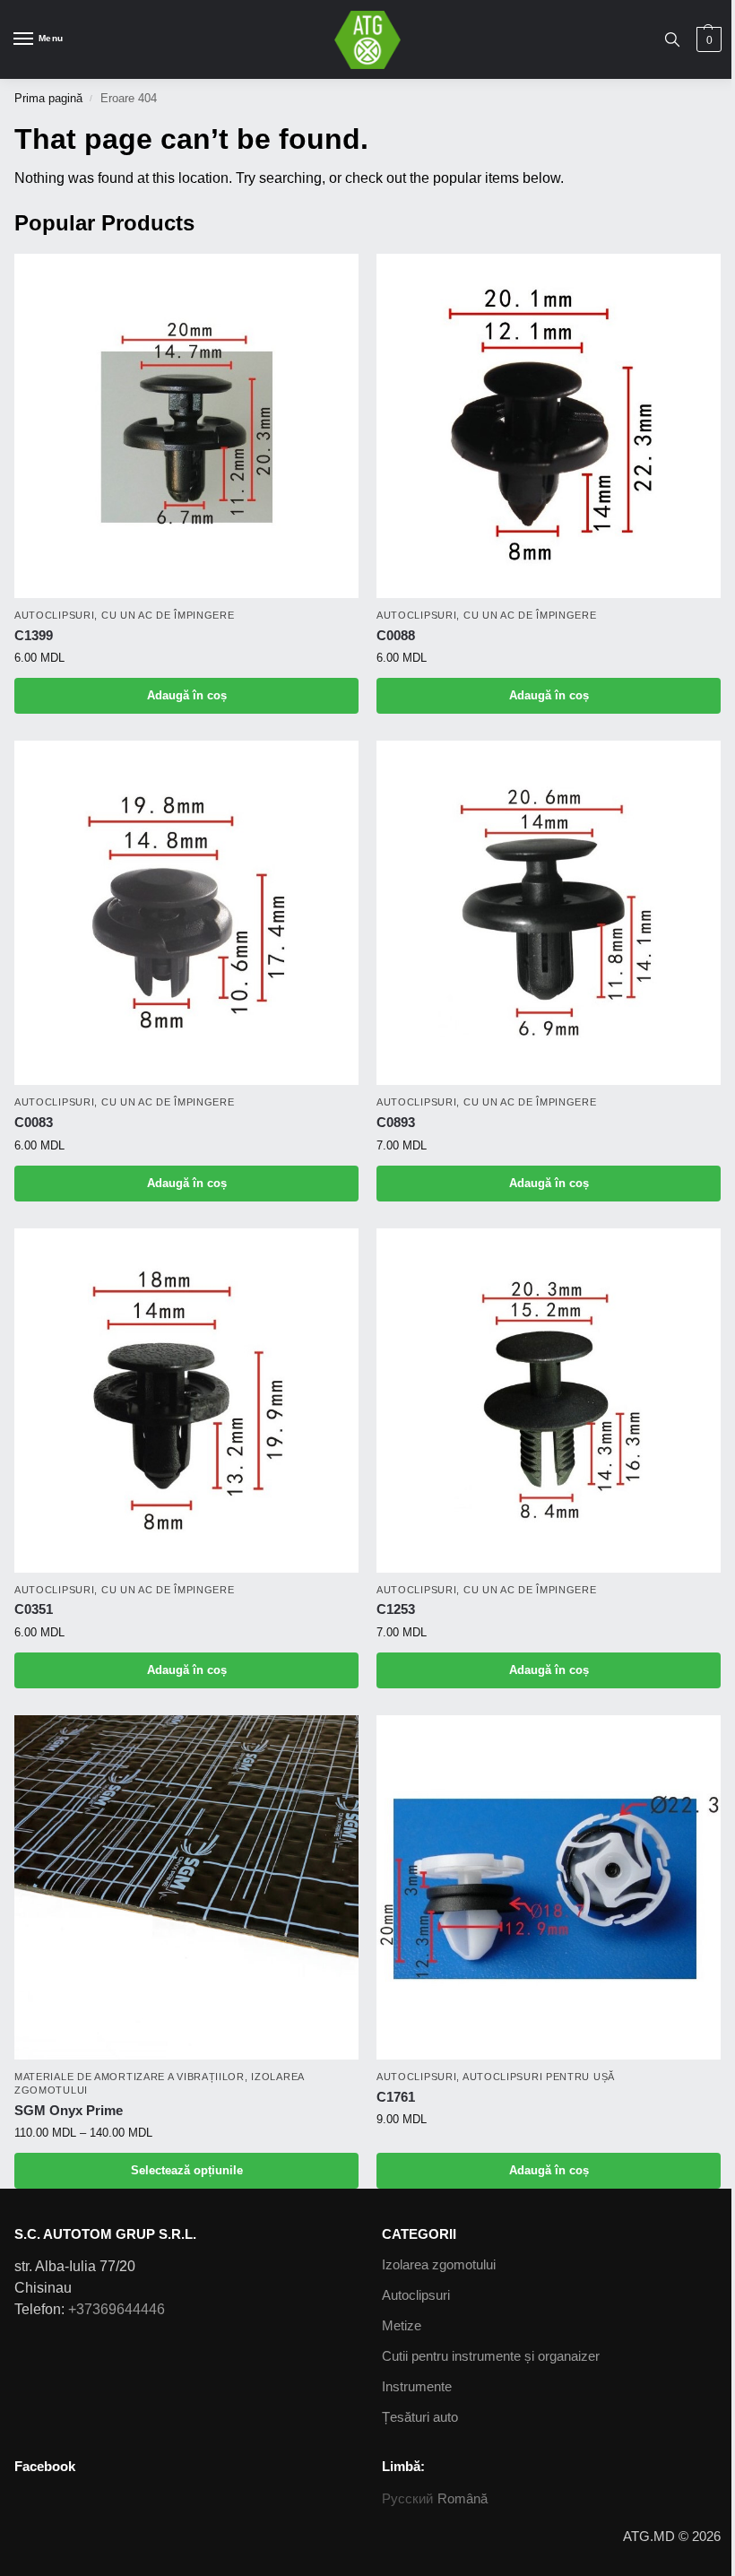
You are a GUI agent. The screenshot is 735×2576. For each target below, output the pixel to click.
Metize (402, 2326)
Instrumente (417, 2387)
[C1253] (549, 1401)
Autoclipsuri (54, 615)
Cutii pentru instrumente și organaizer (491, 2356)
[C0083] (186, 913)
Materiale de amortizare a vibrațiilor (130, 2077)
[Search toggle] (672, 39)
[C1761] (549, 1887)
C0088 (396, 635)
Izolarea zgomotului (439, 2265)
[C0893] (549, 913)
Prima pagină (48, 98)
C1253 (396, 1609)
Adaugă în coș (187, 695)
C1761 (396, 2097)
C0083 (34, 1122)
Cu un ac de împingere (168, 615)
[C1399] (186, 426)
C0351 (34, 1609)
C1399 (34, 635)
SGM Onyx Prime (69, 2110)
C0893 (396, 1122)
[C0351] (186, 1401)
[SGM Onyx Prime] (186, 1887)
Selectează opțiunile (187, 2170)
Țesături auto (420, 2417)
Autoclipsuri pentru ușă (539, 2077)
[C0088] (549, 426)
